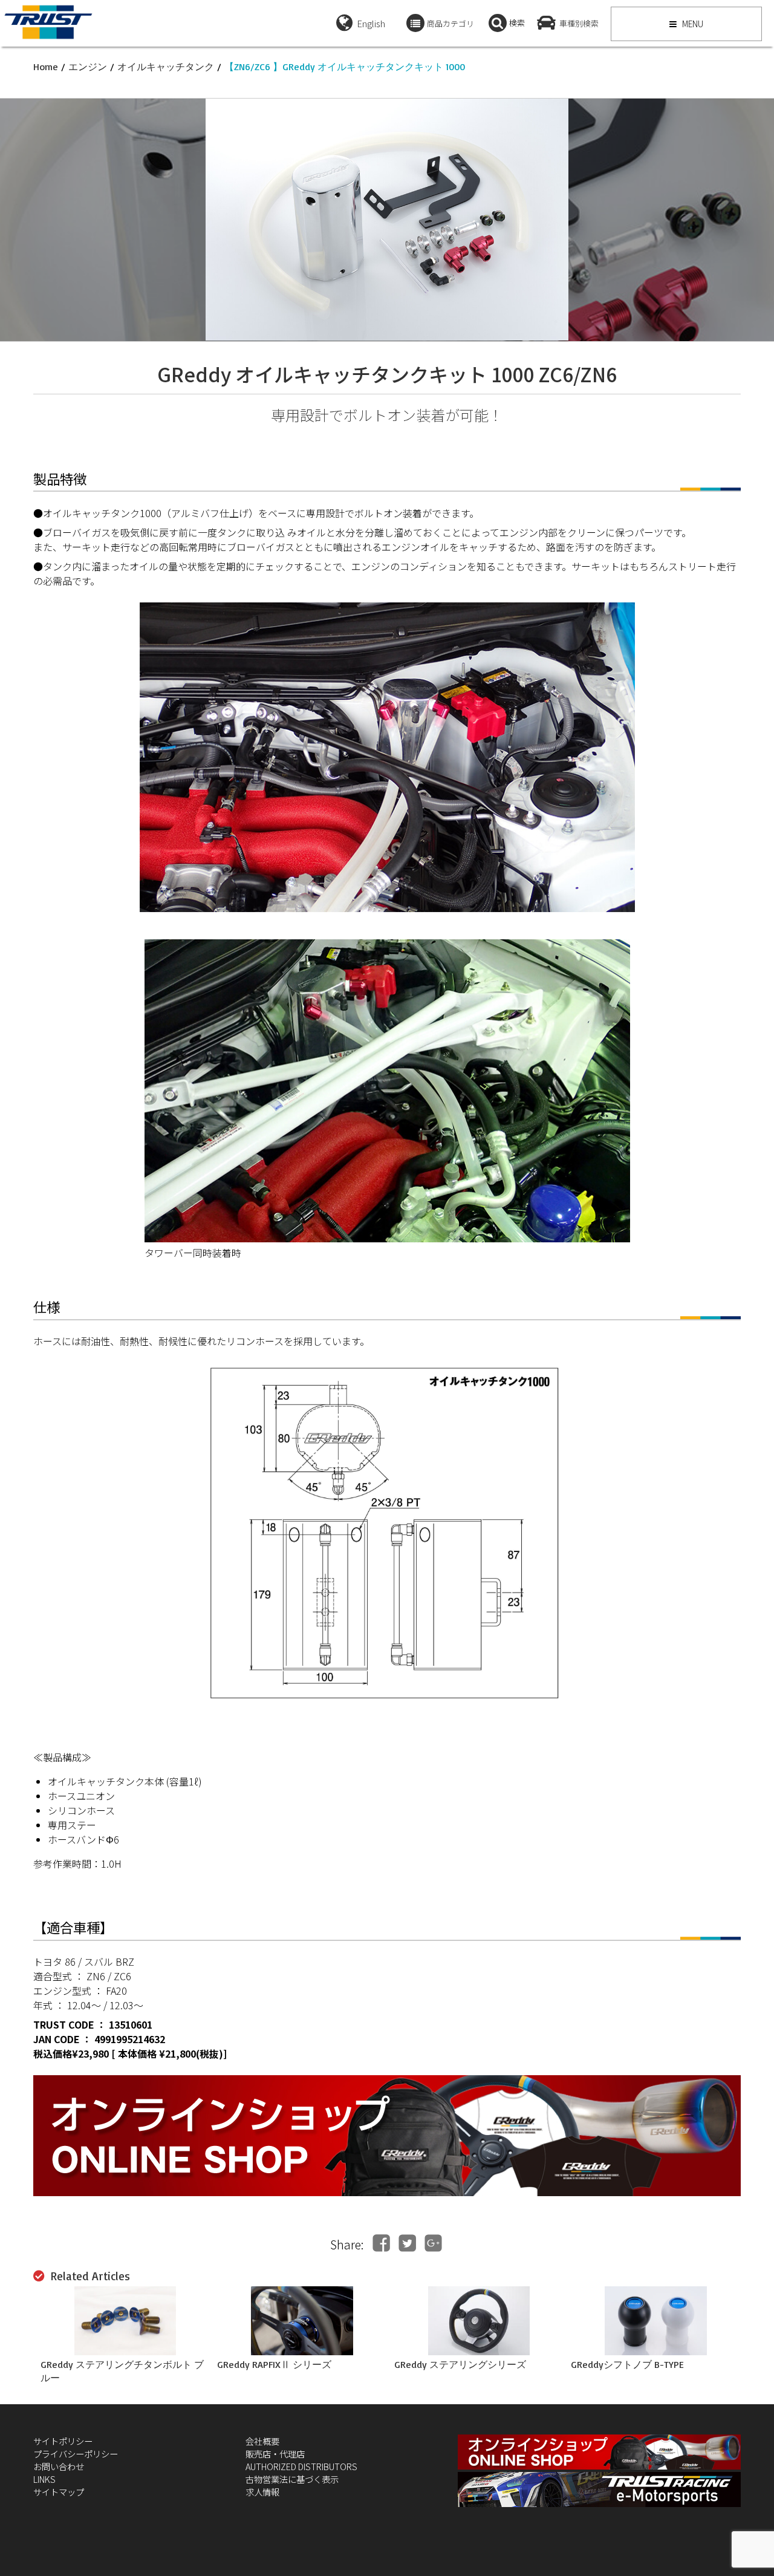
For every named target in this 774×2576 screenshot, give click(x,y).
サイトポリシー (63, 2441)
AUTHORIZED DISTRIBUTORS (301, 2466)
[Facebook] (381, 2243)
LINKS (44, 2479)
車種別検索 (579, 23)
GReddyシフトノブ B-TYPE (627, 2364)
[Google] (433, 2243)
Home (46, 67)
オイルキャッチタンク (166, 67)
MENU (692, 24)
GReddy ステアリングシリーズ (460, 2364)
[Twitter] (407, 2243)
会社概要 (262, 2441)
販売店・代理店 (275, 2454)
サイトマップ (59, 2492)
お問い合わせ (59, 2466)
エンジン (88, 67)
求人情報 (262, 2492)
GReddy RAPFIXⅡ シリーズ (274, 2364)
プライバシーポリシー (76, 2454)
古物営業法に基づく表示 (292, 2479)
